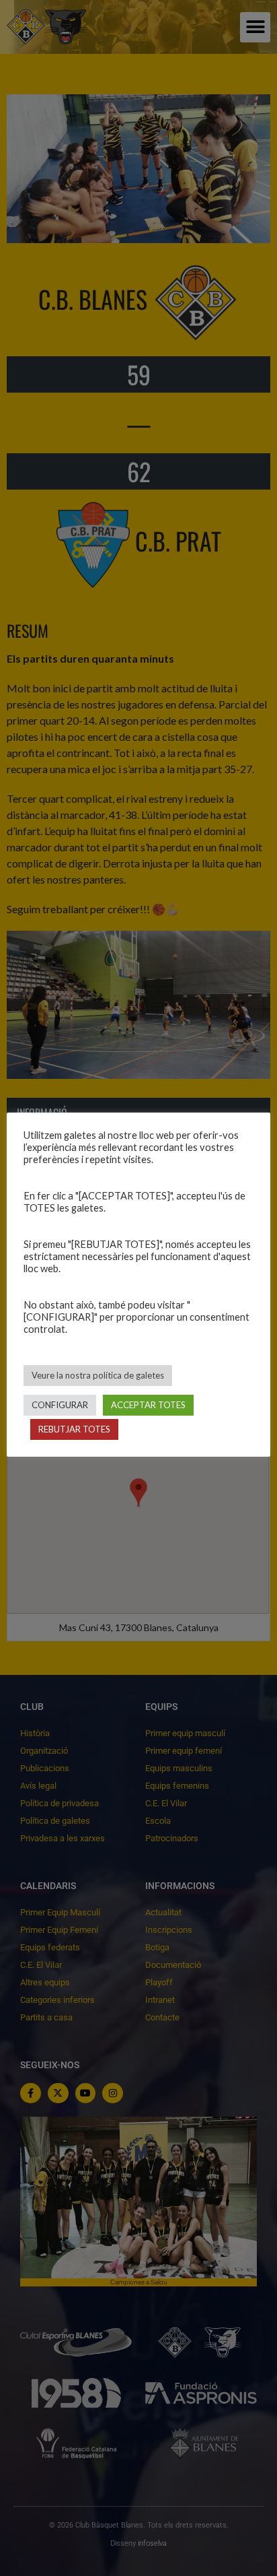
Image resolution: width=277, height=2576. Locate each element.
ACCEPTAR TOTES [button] (148, 1405)
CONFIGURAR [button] (60, 1405)
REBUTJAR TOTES (74, 1429)
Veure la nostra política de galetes (98, 1375)
